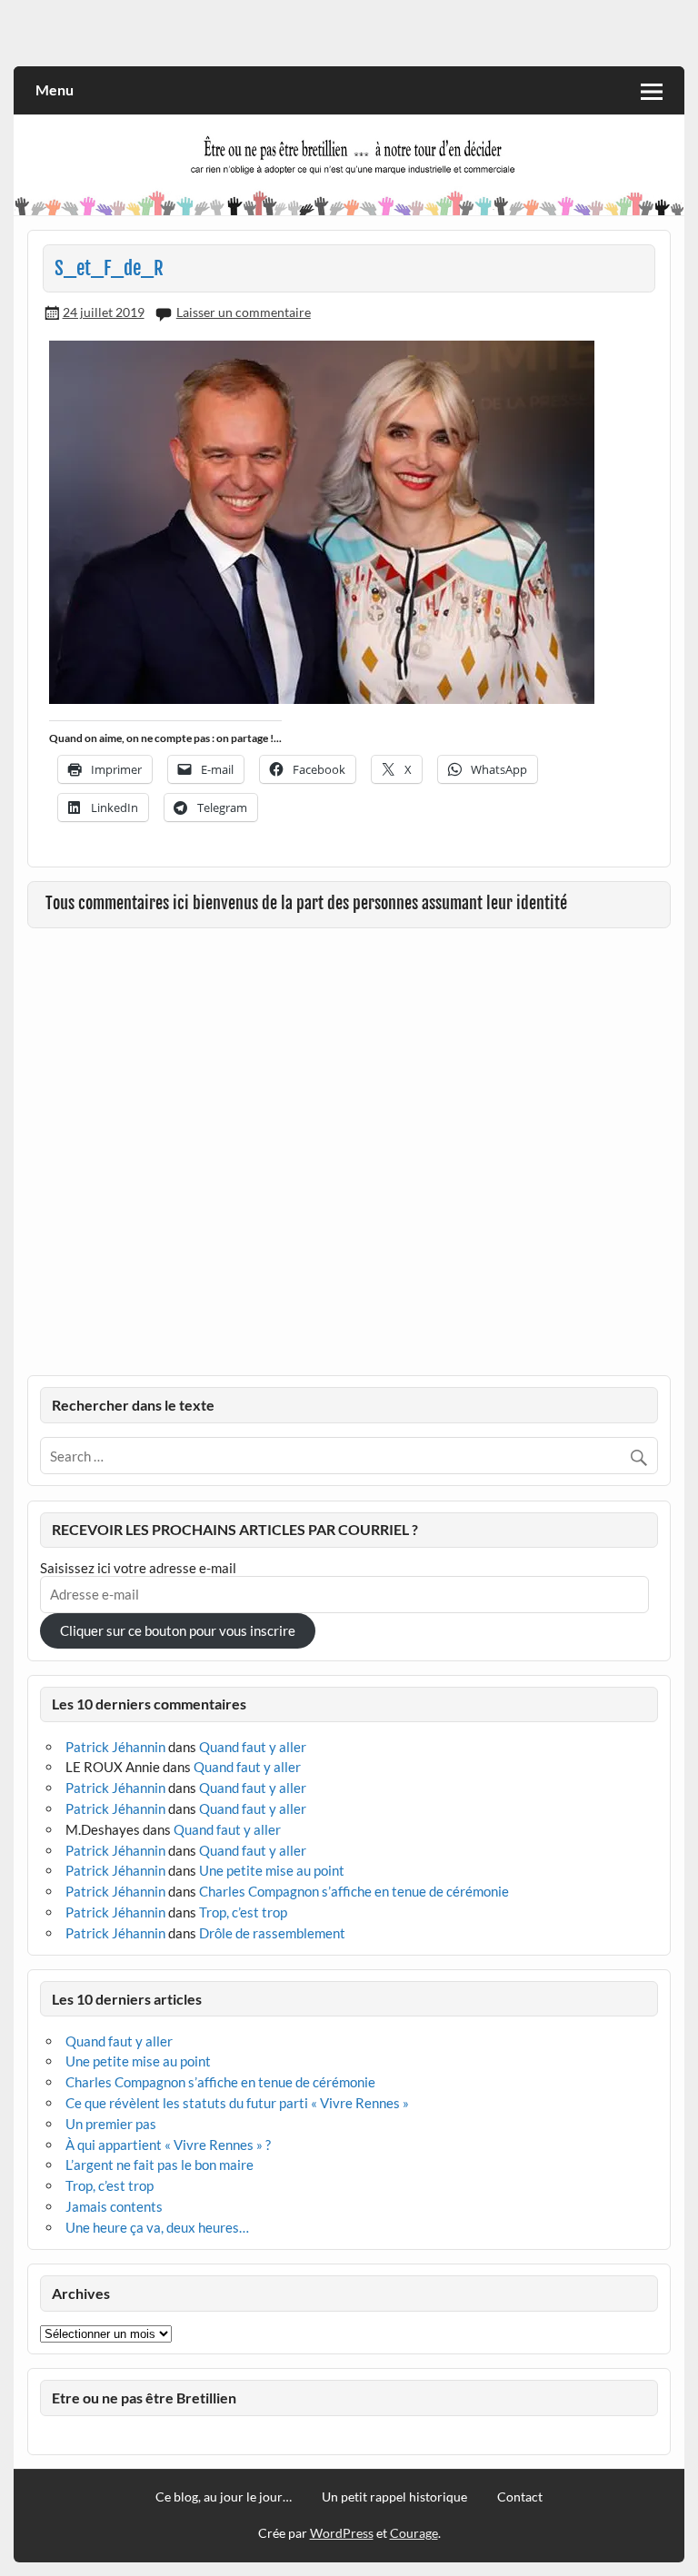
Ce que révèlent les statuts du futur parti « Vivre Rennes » (237, 2103)
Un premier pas (111, 2124)
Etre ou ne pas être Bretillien (144, 2398)
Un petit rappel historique (394, 2497)
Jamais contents (114, 2206)
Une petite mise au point (272, 1870)
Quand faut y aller (253, 1747)
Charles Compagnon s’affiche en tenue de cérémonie (354, 1891)
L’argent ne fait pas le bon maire (160, 2165)
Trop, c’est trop (243, 1912)
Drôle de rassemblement (272, 1933)
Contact (520, 2497)
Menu (55, 89)
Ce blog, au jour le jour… (224, 2497)
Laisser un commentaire (244, 312)
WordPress (342, 2533)
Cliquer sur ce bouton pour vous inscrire (178, 1630)
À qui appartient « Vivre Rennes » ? (168, 2145)
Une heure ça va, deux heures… (157, 2227)
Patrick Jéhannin (115, 1747)
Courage (414, 2533)
